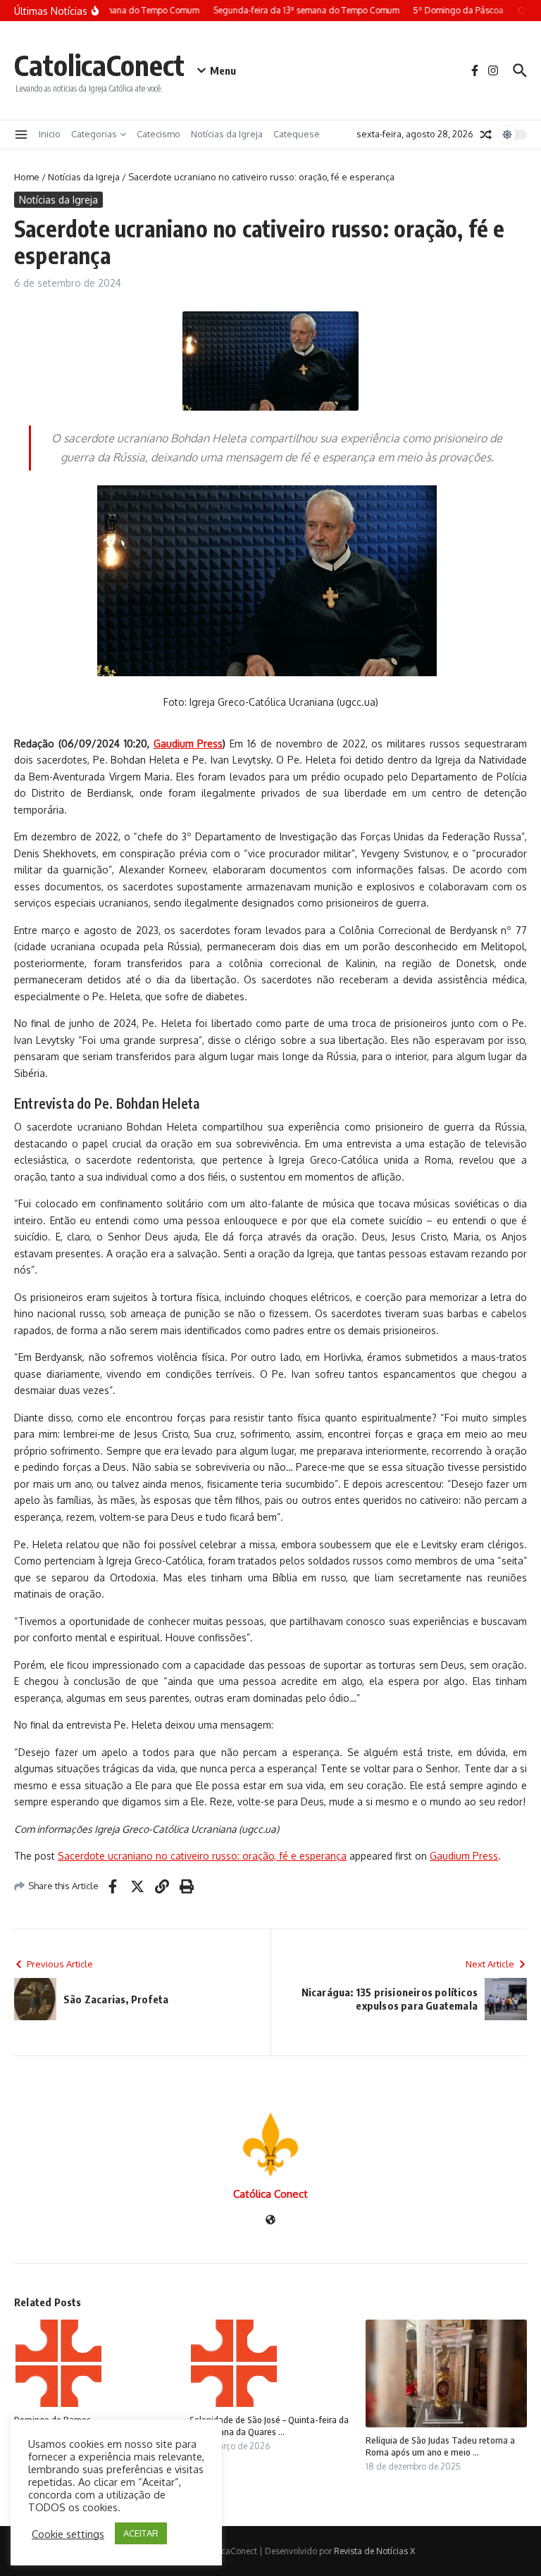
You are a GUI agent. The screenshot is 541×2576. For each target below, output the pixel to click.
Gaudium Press (464, 1856)
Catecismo (158, 134)
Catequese (297, 134)
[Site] (270, 2221)
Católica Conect (270, 2194)
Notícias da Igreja (227, 134)
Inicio (50, 134)
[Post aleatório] (486, 135)
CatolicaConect (99, 65)
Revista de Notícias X (374, 2551)
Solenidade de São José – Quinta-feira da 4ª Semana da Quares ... (269, 2426)
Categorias (94, 134)
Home (27, 177)
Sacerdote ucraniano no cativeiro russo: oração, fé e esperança (202, 1856)
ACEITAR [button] (141, 2533)
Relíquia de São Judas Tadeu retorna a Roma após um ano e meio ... (440, 2446)
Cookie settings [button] (68, 2534)
